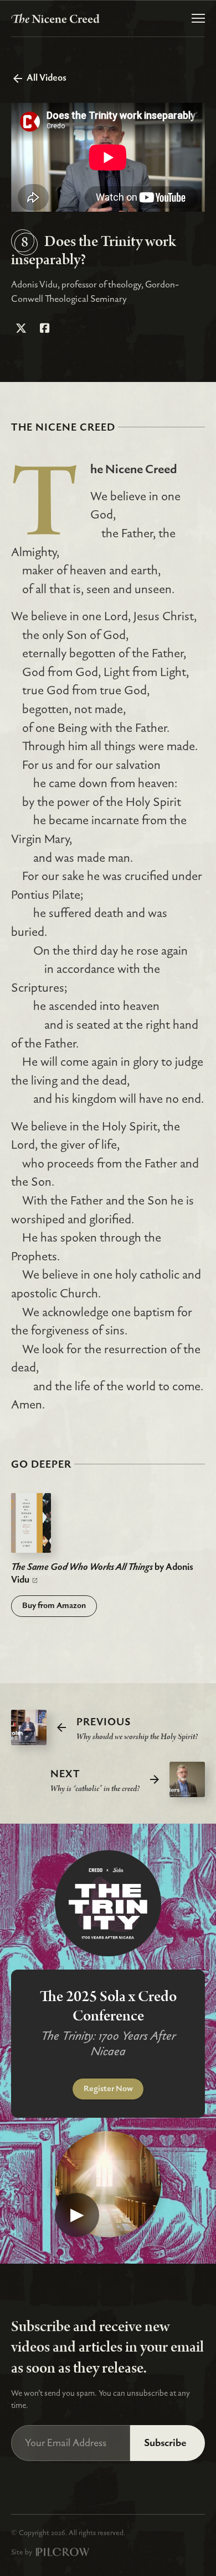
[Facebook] (45, 329)
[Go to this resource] (31, 1522)
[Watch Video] (108, 2184)
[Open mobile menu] (198, 18)
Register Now (108, 2089)
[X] (21, 329)
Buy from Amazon (54, 1606)
